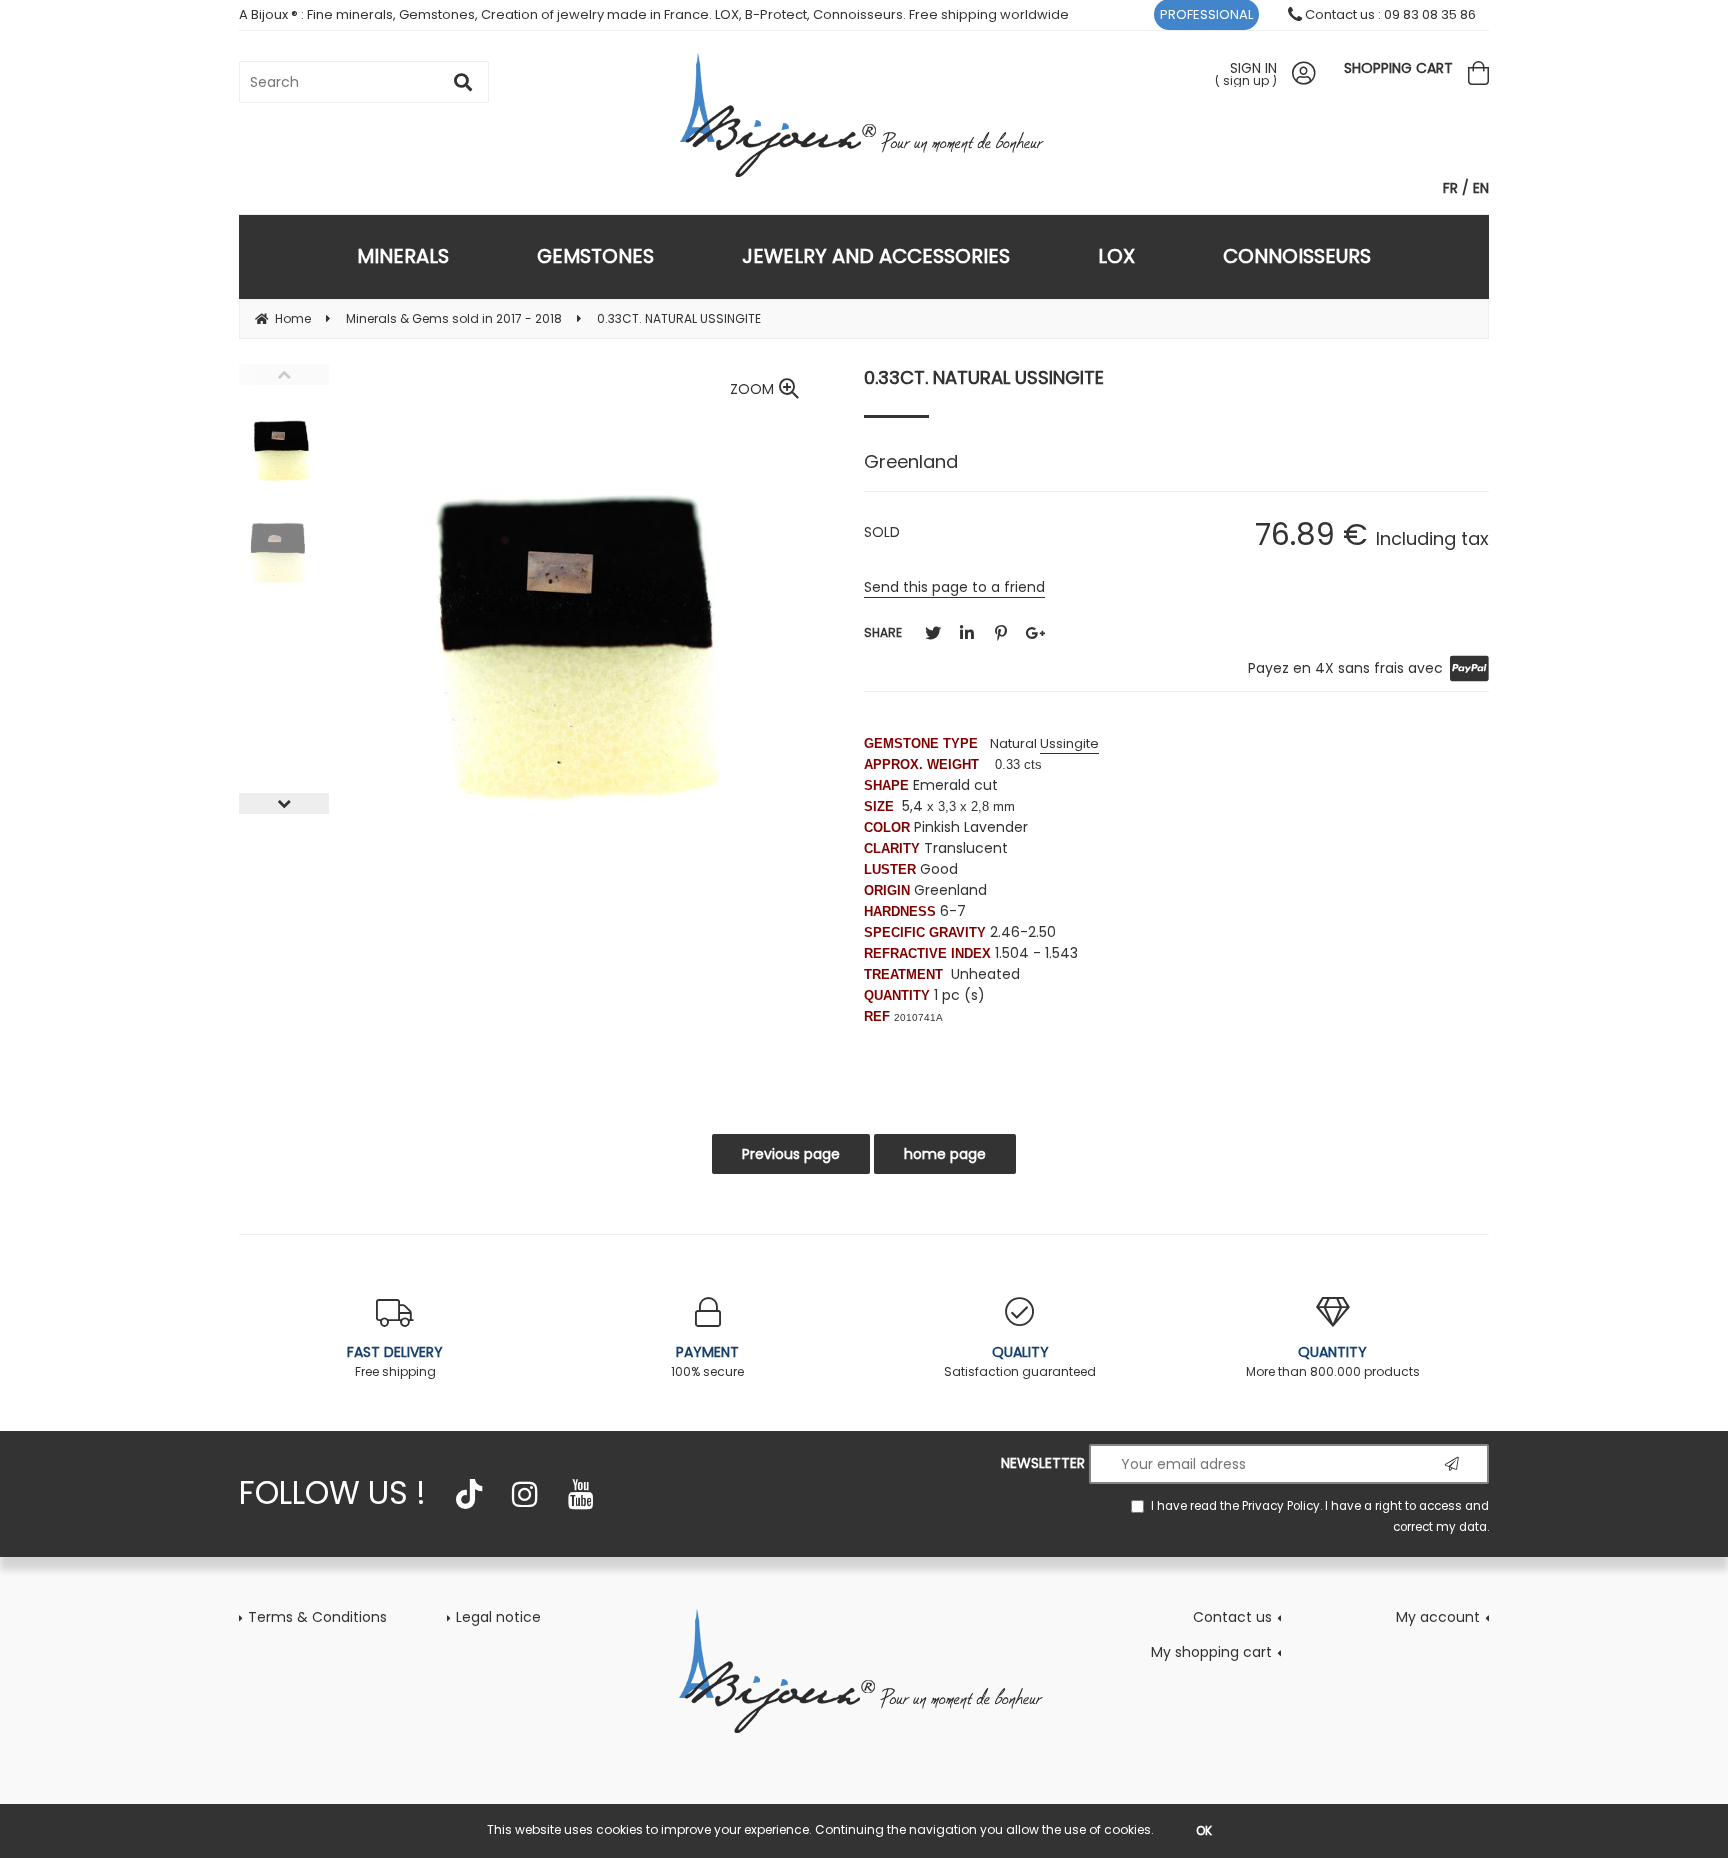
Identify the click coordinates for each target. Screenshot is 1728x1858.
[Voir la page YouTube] (581, 1494)
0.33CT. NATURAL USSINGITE (984, 377)
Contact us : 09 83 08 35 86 (1389, 14)
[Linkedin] (967, 633)
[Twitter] (933, 633)
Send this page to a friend (954, 587)
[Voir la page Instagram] (525, 1494)
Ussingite (1069, 743)
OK (1204, 1830)
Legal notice (498, 1617)
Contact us (1232, 1617)
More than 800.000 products (1333, 1361)
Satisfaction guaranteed (1020, 1361)
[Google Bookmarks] (1035, 633)
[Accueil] (863, 1669)
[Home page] (864, 114)
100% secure (707, 1361)
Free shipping (395, 1361)
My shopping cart (1211, 1652)
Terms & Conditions (317, 1617)
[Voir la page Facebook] (469, 1494)
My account (1438, 1617)
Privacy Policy (1281, 1506)
